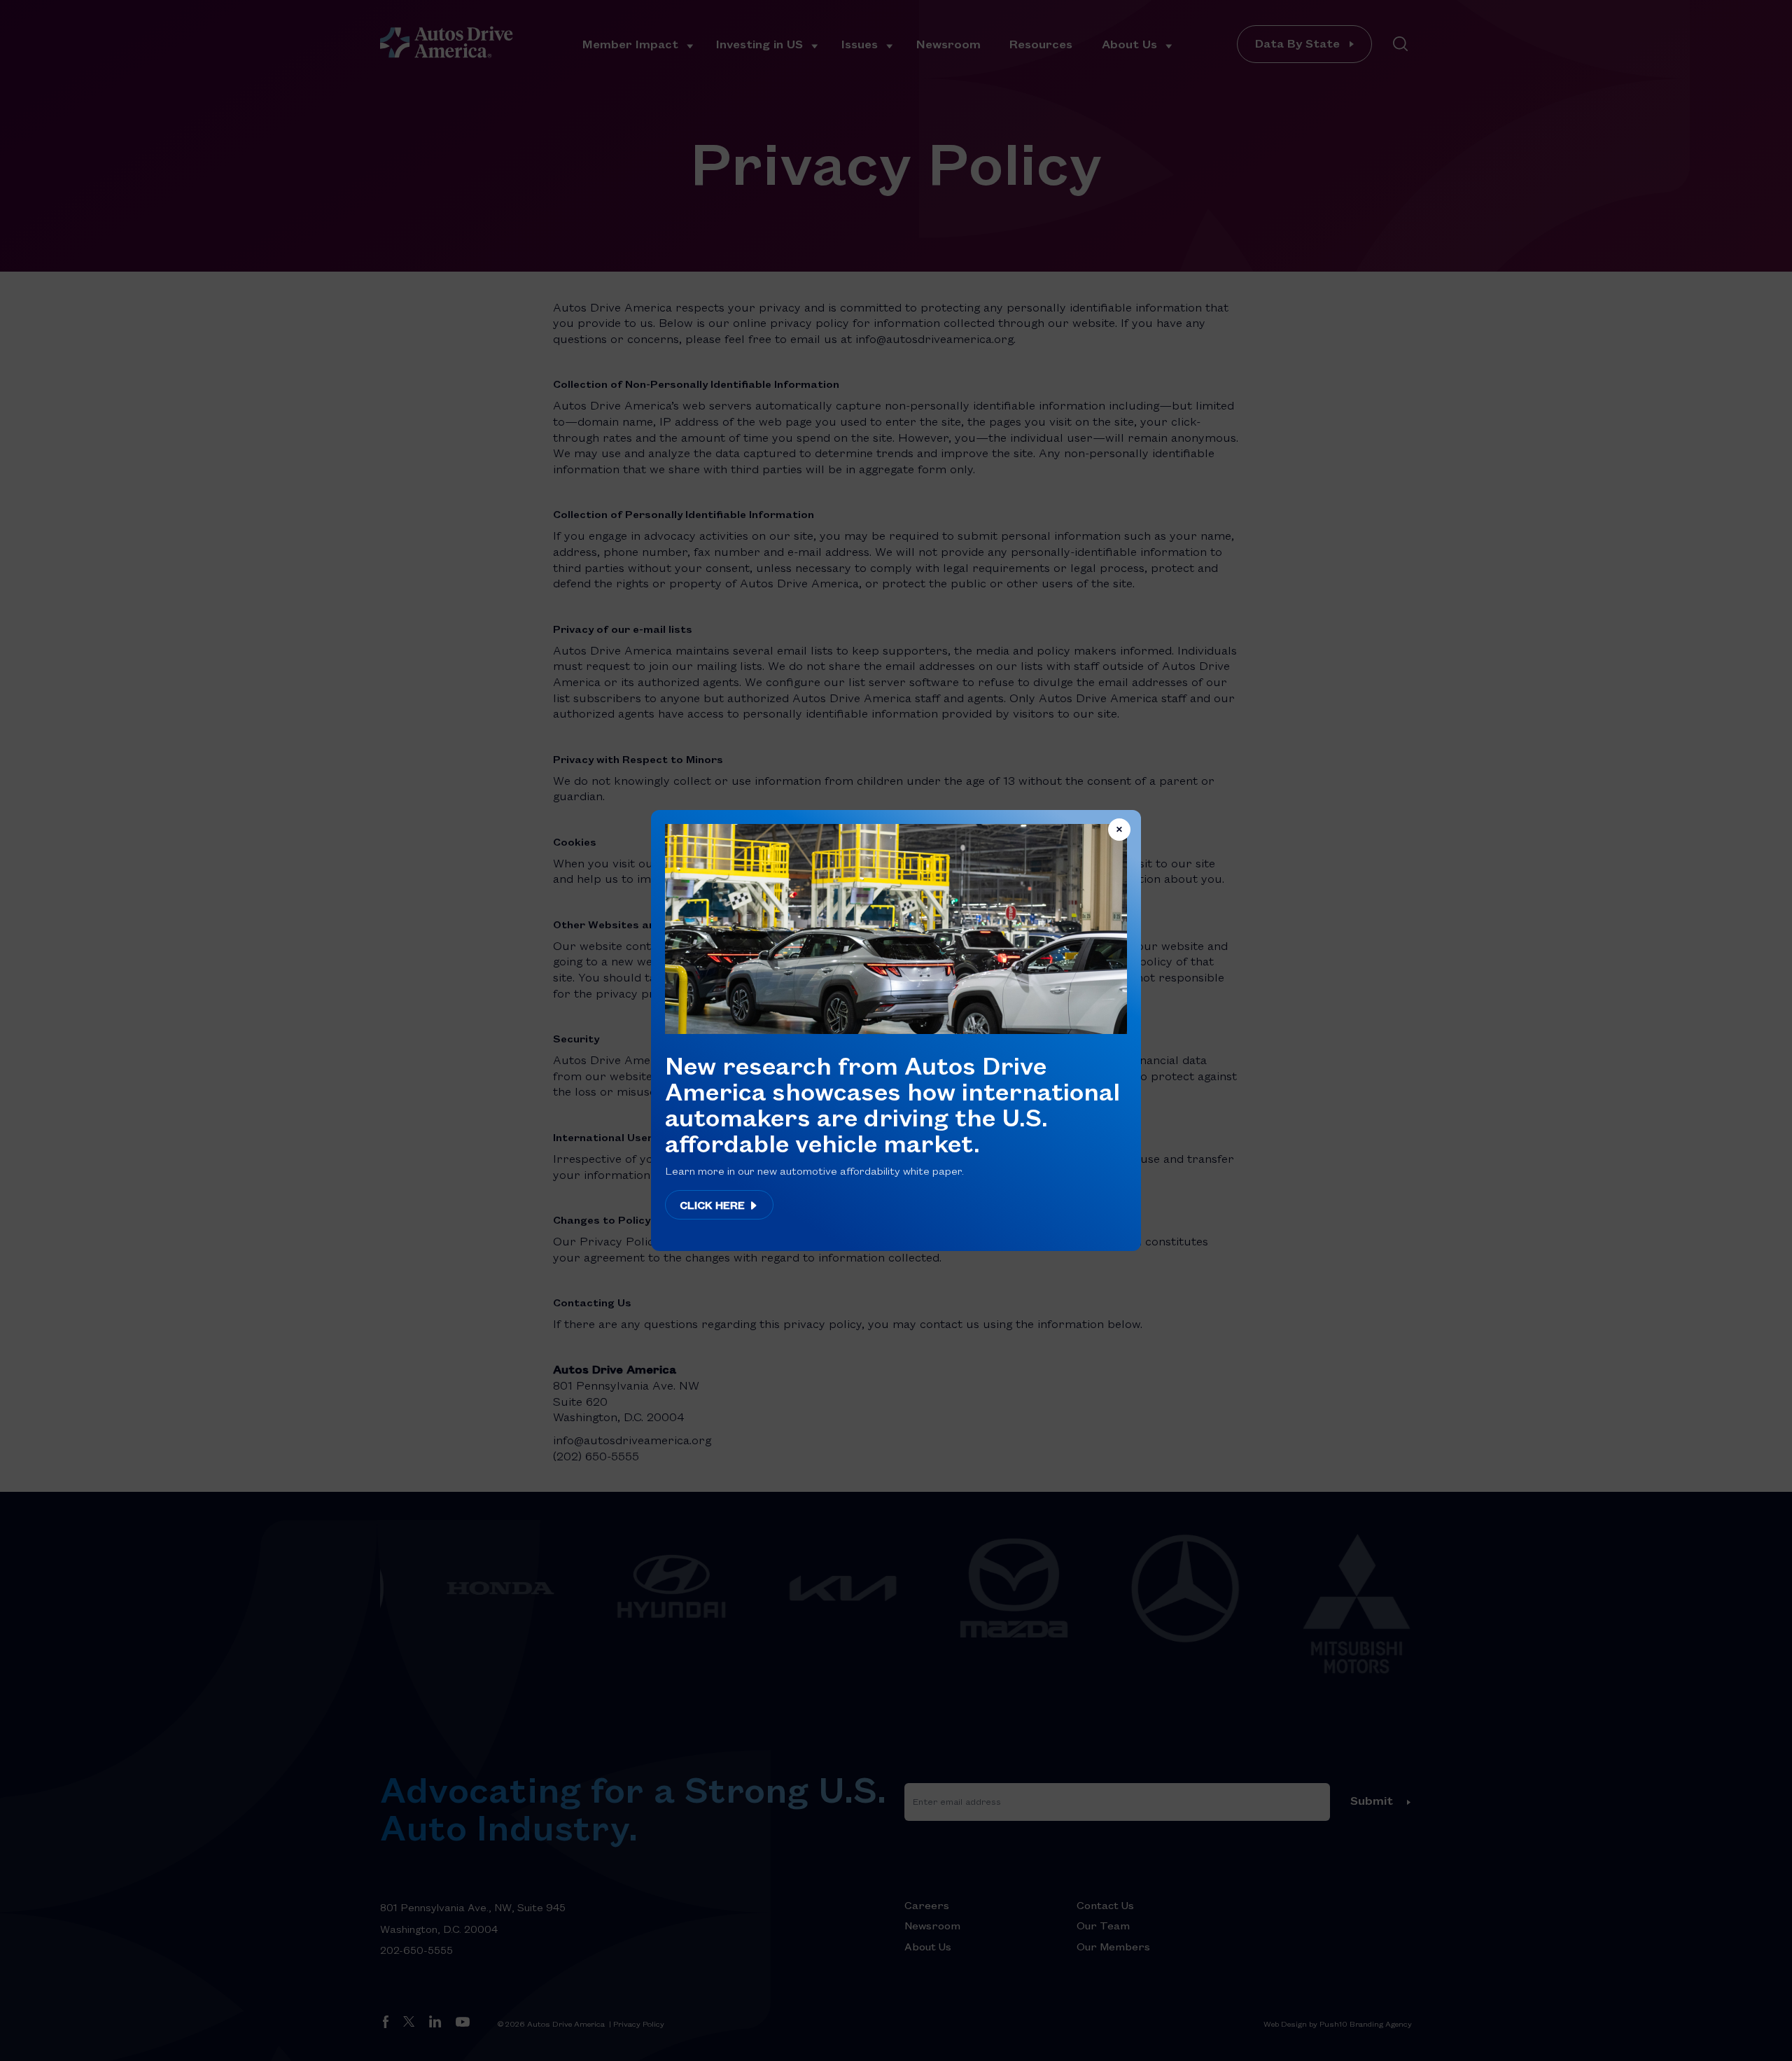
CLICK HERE (714, 1205)
